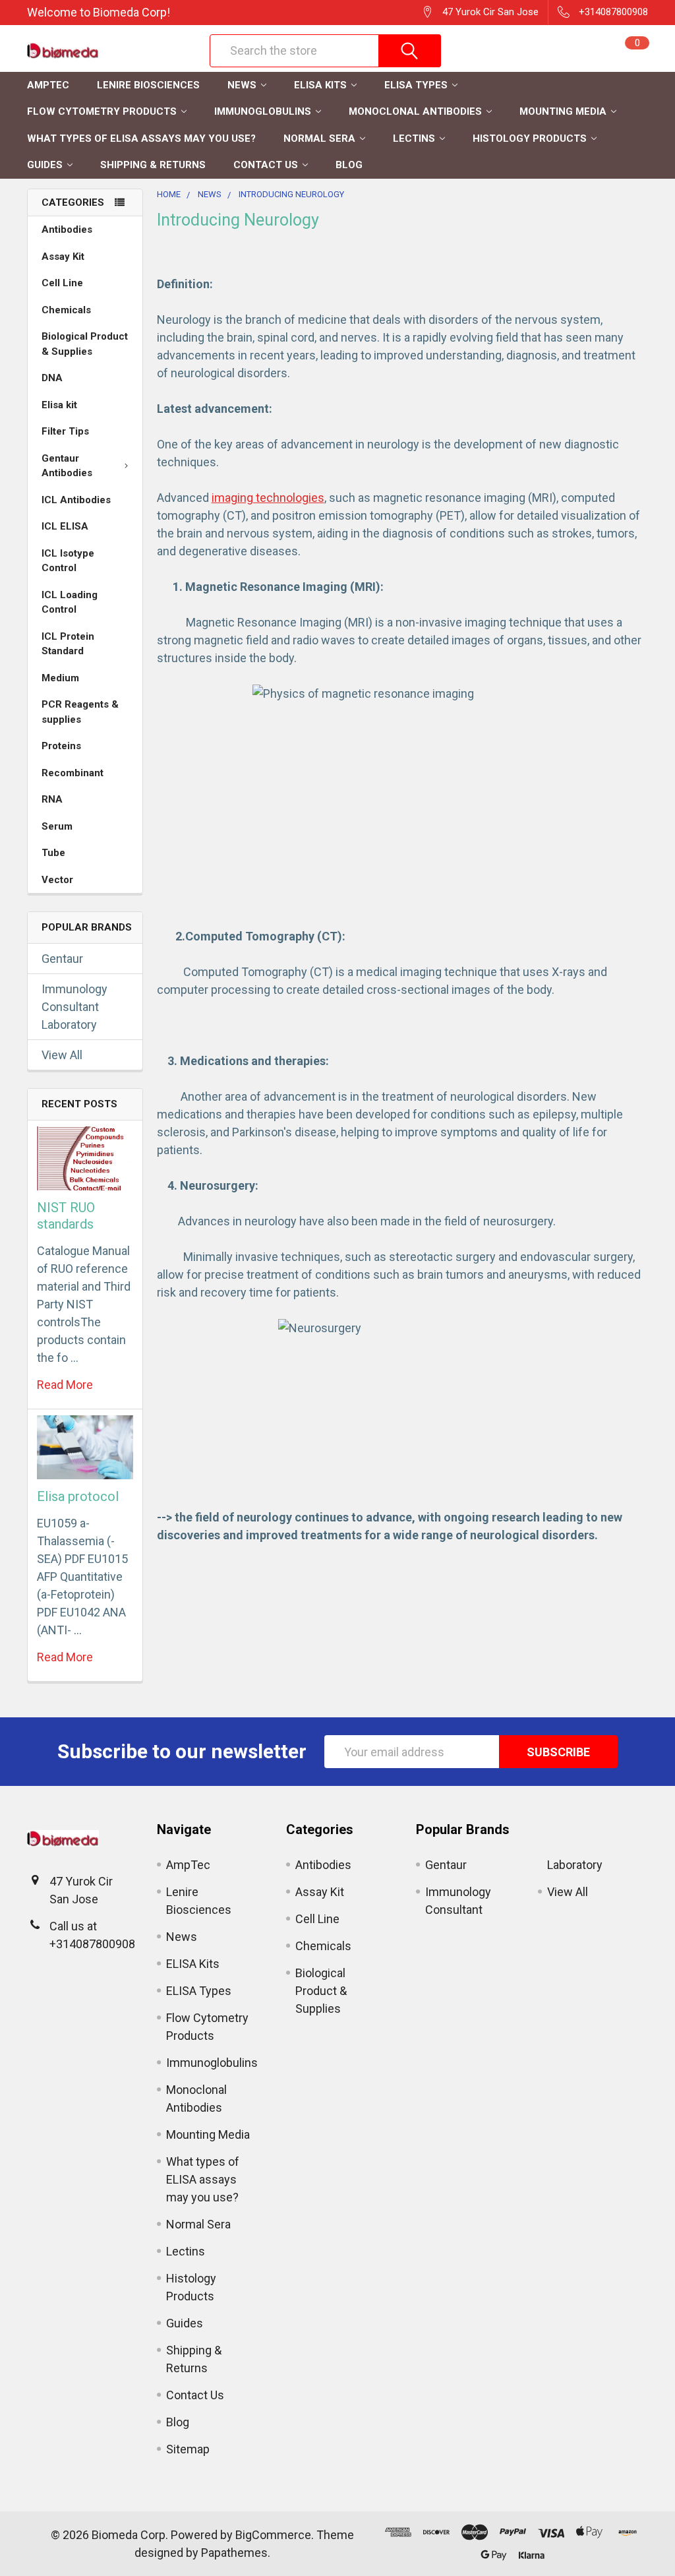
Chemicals (66, 310)
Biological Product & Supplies (85, 344)
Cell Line (62, 283)
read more (65, 1385)
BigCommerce (273, 2535)
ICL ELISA (65, 526)
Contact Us (266, 165)
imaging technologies (268, 498)
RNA (52, 799)
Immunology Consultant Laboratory (74, 1007)
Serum (57, 826)
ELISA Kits (320, 85)
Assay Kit (63, 257)
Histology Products (530, 138)
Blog (349, 165)
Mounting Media (563, 111)
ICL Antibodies (76, 500)
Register (513, 57)
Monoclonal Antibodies (415, 111)
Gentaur (62, 959)
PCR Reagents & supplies (80, 712)
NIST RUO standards (66, 1216)
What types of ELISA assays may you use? (141, 138)
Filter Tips (65, 431)
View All (62, 1055)
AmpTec (48, 85)
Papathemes (234, 2553)
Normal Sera (319, 138)
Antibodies (67, 230)
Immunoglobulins (263, 111)
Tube (53, 853)
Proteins (61, 746)
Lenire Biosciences (148, 85)
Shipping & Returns (153, 165)
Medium (60, 678)
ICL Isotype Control (68, 561)
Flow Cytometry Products (102, 111)
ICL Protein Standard (68, 644)
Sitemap (188, 2449)
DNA (52, 378)
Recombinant (73, 773)
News (242, 85)
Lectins (414, 138)
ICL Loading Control (70, 602)
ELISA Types (416, 85)
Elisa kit (59, 405)
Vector (57, 880)
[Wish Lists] (573, 51)
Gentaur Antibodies (67, 466)
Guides (45, 165)
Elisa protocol (78, 1496)
